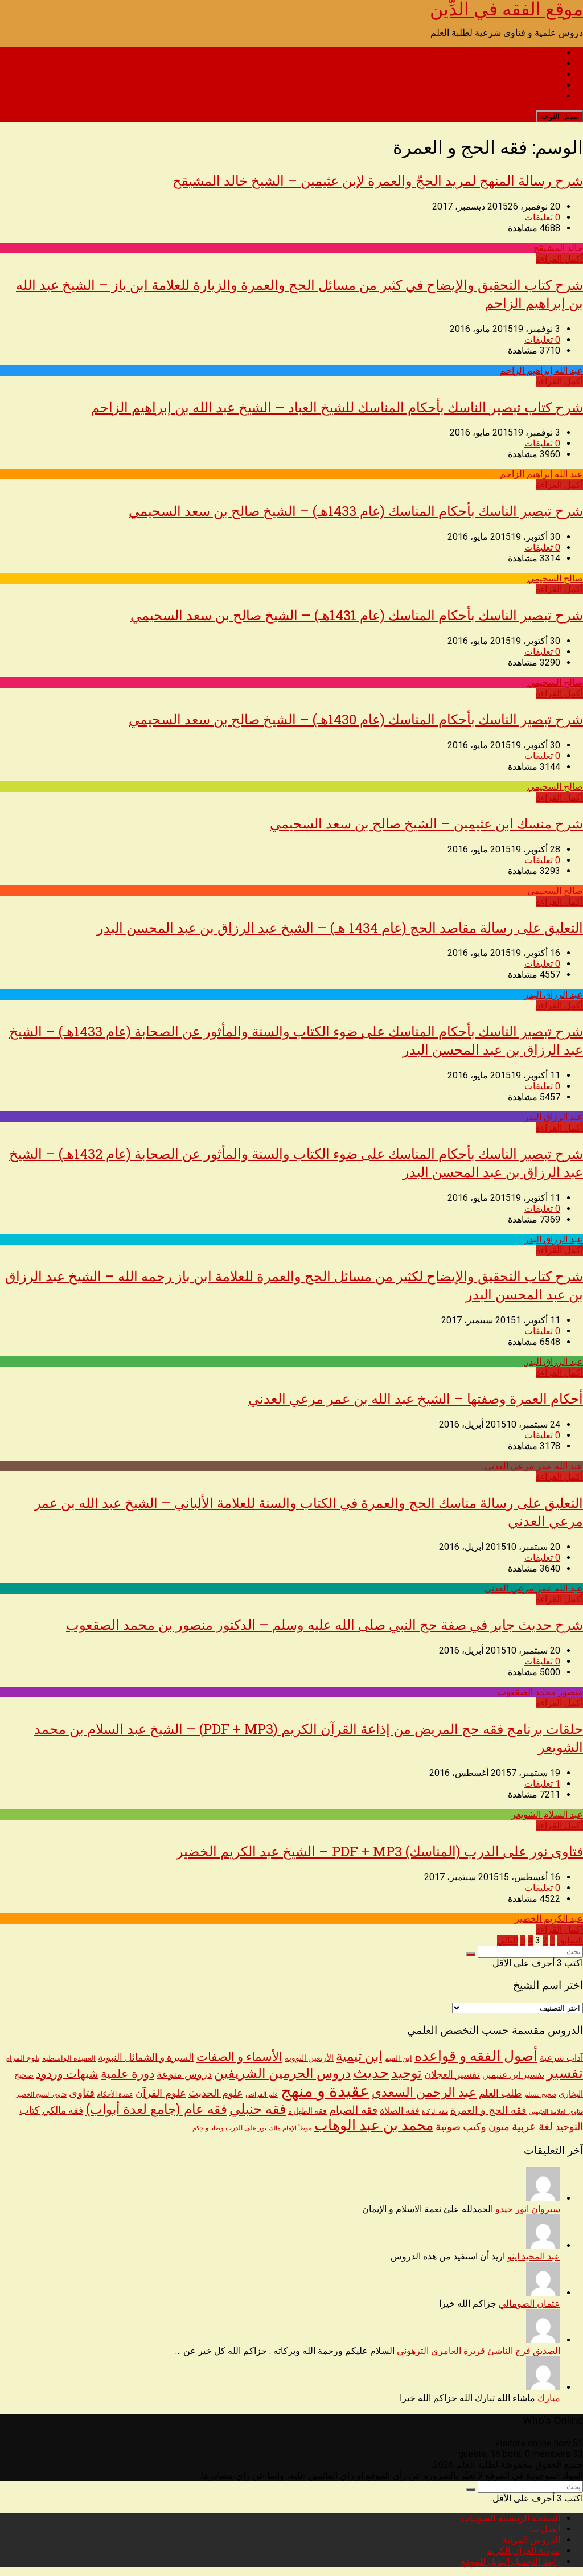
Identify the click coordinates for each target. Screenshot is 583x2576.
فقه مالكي (63, 2111)
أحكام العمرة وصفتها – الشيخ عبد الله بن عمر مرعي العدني (416, 1398)
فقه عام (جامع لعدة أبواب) (156, 2109)
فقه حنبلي (258, 2109)
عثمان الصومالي (529, 2304)
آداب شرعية (561, 2058)
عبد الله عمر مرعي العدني (534, 1466)
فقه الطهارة (307, 2111)
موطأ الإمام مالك (290, 2128)
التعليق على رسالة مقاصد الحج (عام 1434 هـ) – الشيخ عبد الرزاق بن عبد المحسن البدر (340, 928)
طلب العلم (500, 2093)
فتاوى (82, 2093)
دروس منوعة (184, 2074)
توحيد (407, 2073)
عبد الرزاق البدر (554, 994)
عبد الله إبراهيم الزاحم (541, 370)
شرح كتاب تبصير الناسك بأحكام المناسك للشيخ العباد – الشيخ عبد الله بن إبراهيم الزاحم (337, 407)
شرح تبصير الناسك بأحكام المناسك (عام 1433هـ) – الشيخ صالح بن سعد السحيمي (356, 511)
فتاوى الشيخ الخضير (41, 2094)
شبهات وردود (67, 2074)
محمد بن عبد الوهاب (374, 2125)
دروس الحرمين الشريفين (282, 2073)
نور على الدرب (246, 2128)
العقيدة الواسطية (69, 2058)
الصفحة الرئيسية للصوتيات (511, 53)
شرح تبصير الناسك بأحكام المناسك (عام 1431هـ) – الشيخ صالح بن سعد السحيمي (357, 615)
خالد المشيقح (558, 248)
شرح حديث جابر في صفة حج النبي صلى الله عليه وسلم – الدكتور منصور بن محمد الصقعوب (325, 1625)
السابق (570, 1940)
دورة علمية (128, 2074)
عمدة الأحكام (115, 2094)
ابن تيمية (359, 2056)
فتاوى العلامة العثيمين (556, 2111)
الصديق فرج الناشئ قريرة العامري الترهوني (479, 2351)
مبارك (549, 2398)
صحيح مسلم (540, 2094)
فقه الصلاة (400, 2111)
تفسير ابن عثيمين (513, 2075)
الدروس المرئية (531, 74)
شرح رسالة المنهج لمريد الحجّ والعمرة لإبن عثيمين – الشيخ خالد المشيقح (378, 181)
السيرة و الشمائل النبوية (146, 2058)
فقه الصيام (353, 2110)
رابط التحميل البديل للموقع (510, 96)
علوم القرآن (161, 2093)
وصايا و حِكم (208, 2128)
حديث (371, 2073)
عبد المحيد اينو (534, 2256)
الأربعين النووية (309, 2058)
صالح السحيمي (555, 578)
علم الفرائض (262, 2095)
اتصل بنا (545, 63)
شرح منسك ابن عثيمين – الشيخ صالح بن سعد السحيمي (426, 823)
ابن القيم (398, 2058)
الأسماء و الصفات (239, 2056)
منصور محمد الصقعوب (540, 1692)
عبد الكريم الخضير (549, 1919)
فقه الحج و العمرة (488, 2110)
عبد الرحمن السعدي (424, 2092)
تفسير (565, 2073)
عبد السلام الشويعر (547, 1814)
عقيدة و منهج (325, 2091)
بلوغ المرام (22, 2058)
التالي (508, 1940)
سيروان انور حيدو (528, 2209)
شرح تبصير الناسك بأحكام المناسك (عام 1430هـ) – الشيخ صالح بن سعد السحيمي (356, 719)
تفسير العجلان (452, 2074)
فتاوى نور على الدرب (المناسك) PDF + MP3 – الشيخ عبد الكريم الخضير (380, 1851)
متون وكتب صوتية (473, 2127)
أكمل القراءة (559, 259)
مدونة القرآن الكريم (523, 85)
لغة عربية (532, 2126)
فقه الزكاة (435, 2112)
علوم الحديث (216, 2093)
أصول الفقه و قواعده (476, 2056)
